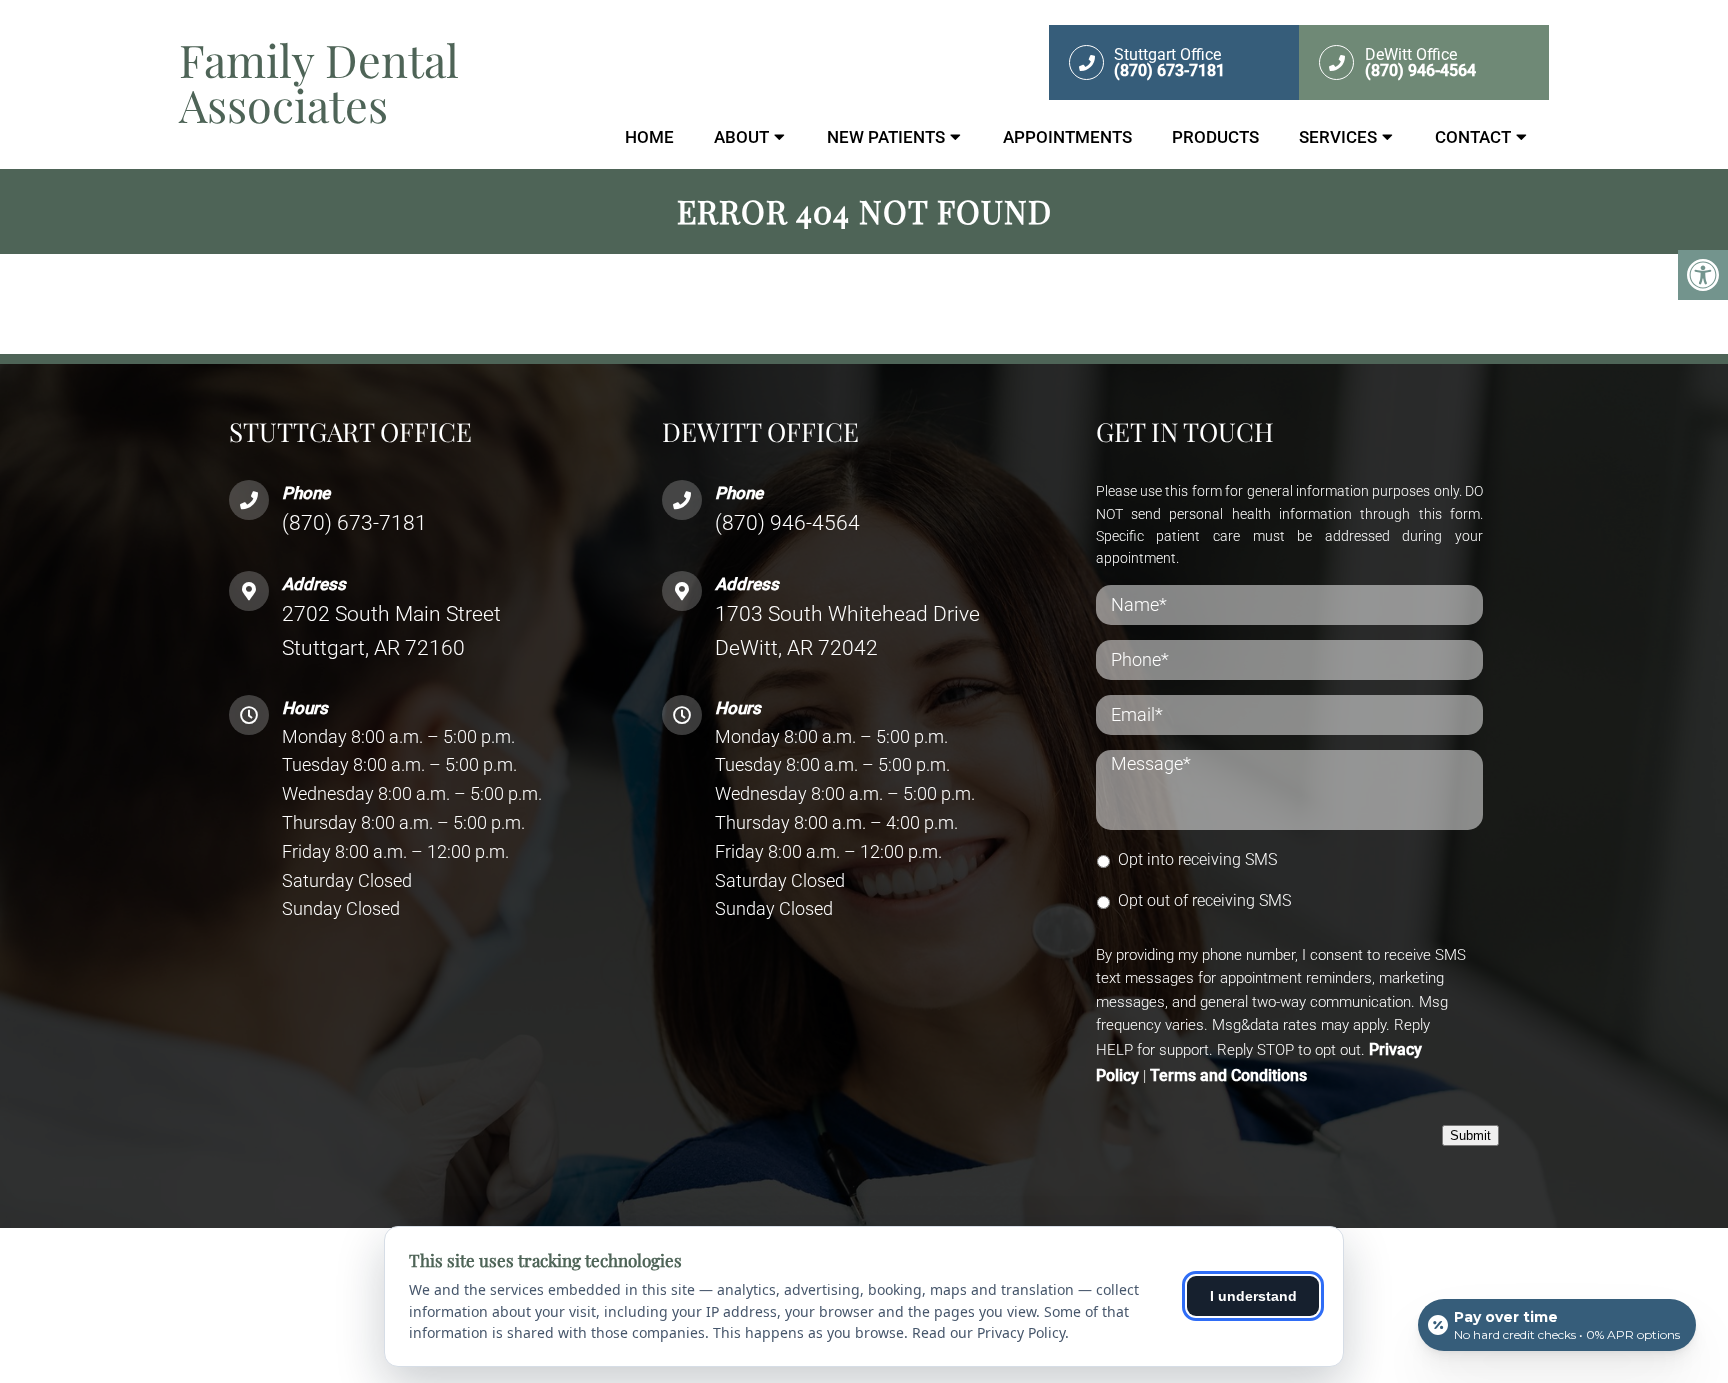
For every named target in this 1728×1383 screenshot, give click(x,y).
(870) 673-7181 (354, 523)
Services (1338, 137)
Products (1215, 137)
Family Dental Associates (319, 82)
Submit (1470, 1135)
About (741, 137)
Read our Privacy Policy (988, 1332)
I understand (1253, 1296)
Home (649, 137)
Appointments (1067, 137)
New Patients (886, 137)
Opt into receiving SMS (1197, 859)
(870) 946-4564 (787, 523)
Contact (1473, 137)
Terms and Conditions (1228, 1075)
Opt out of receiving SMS (1204, 900)
